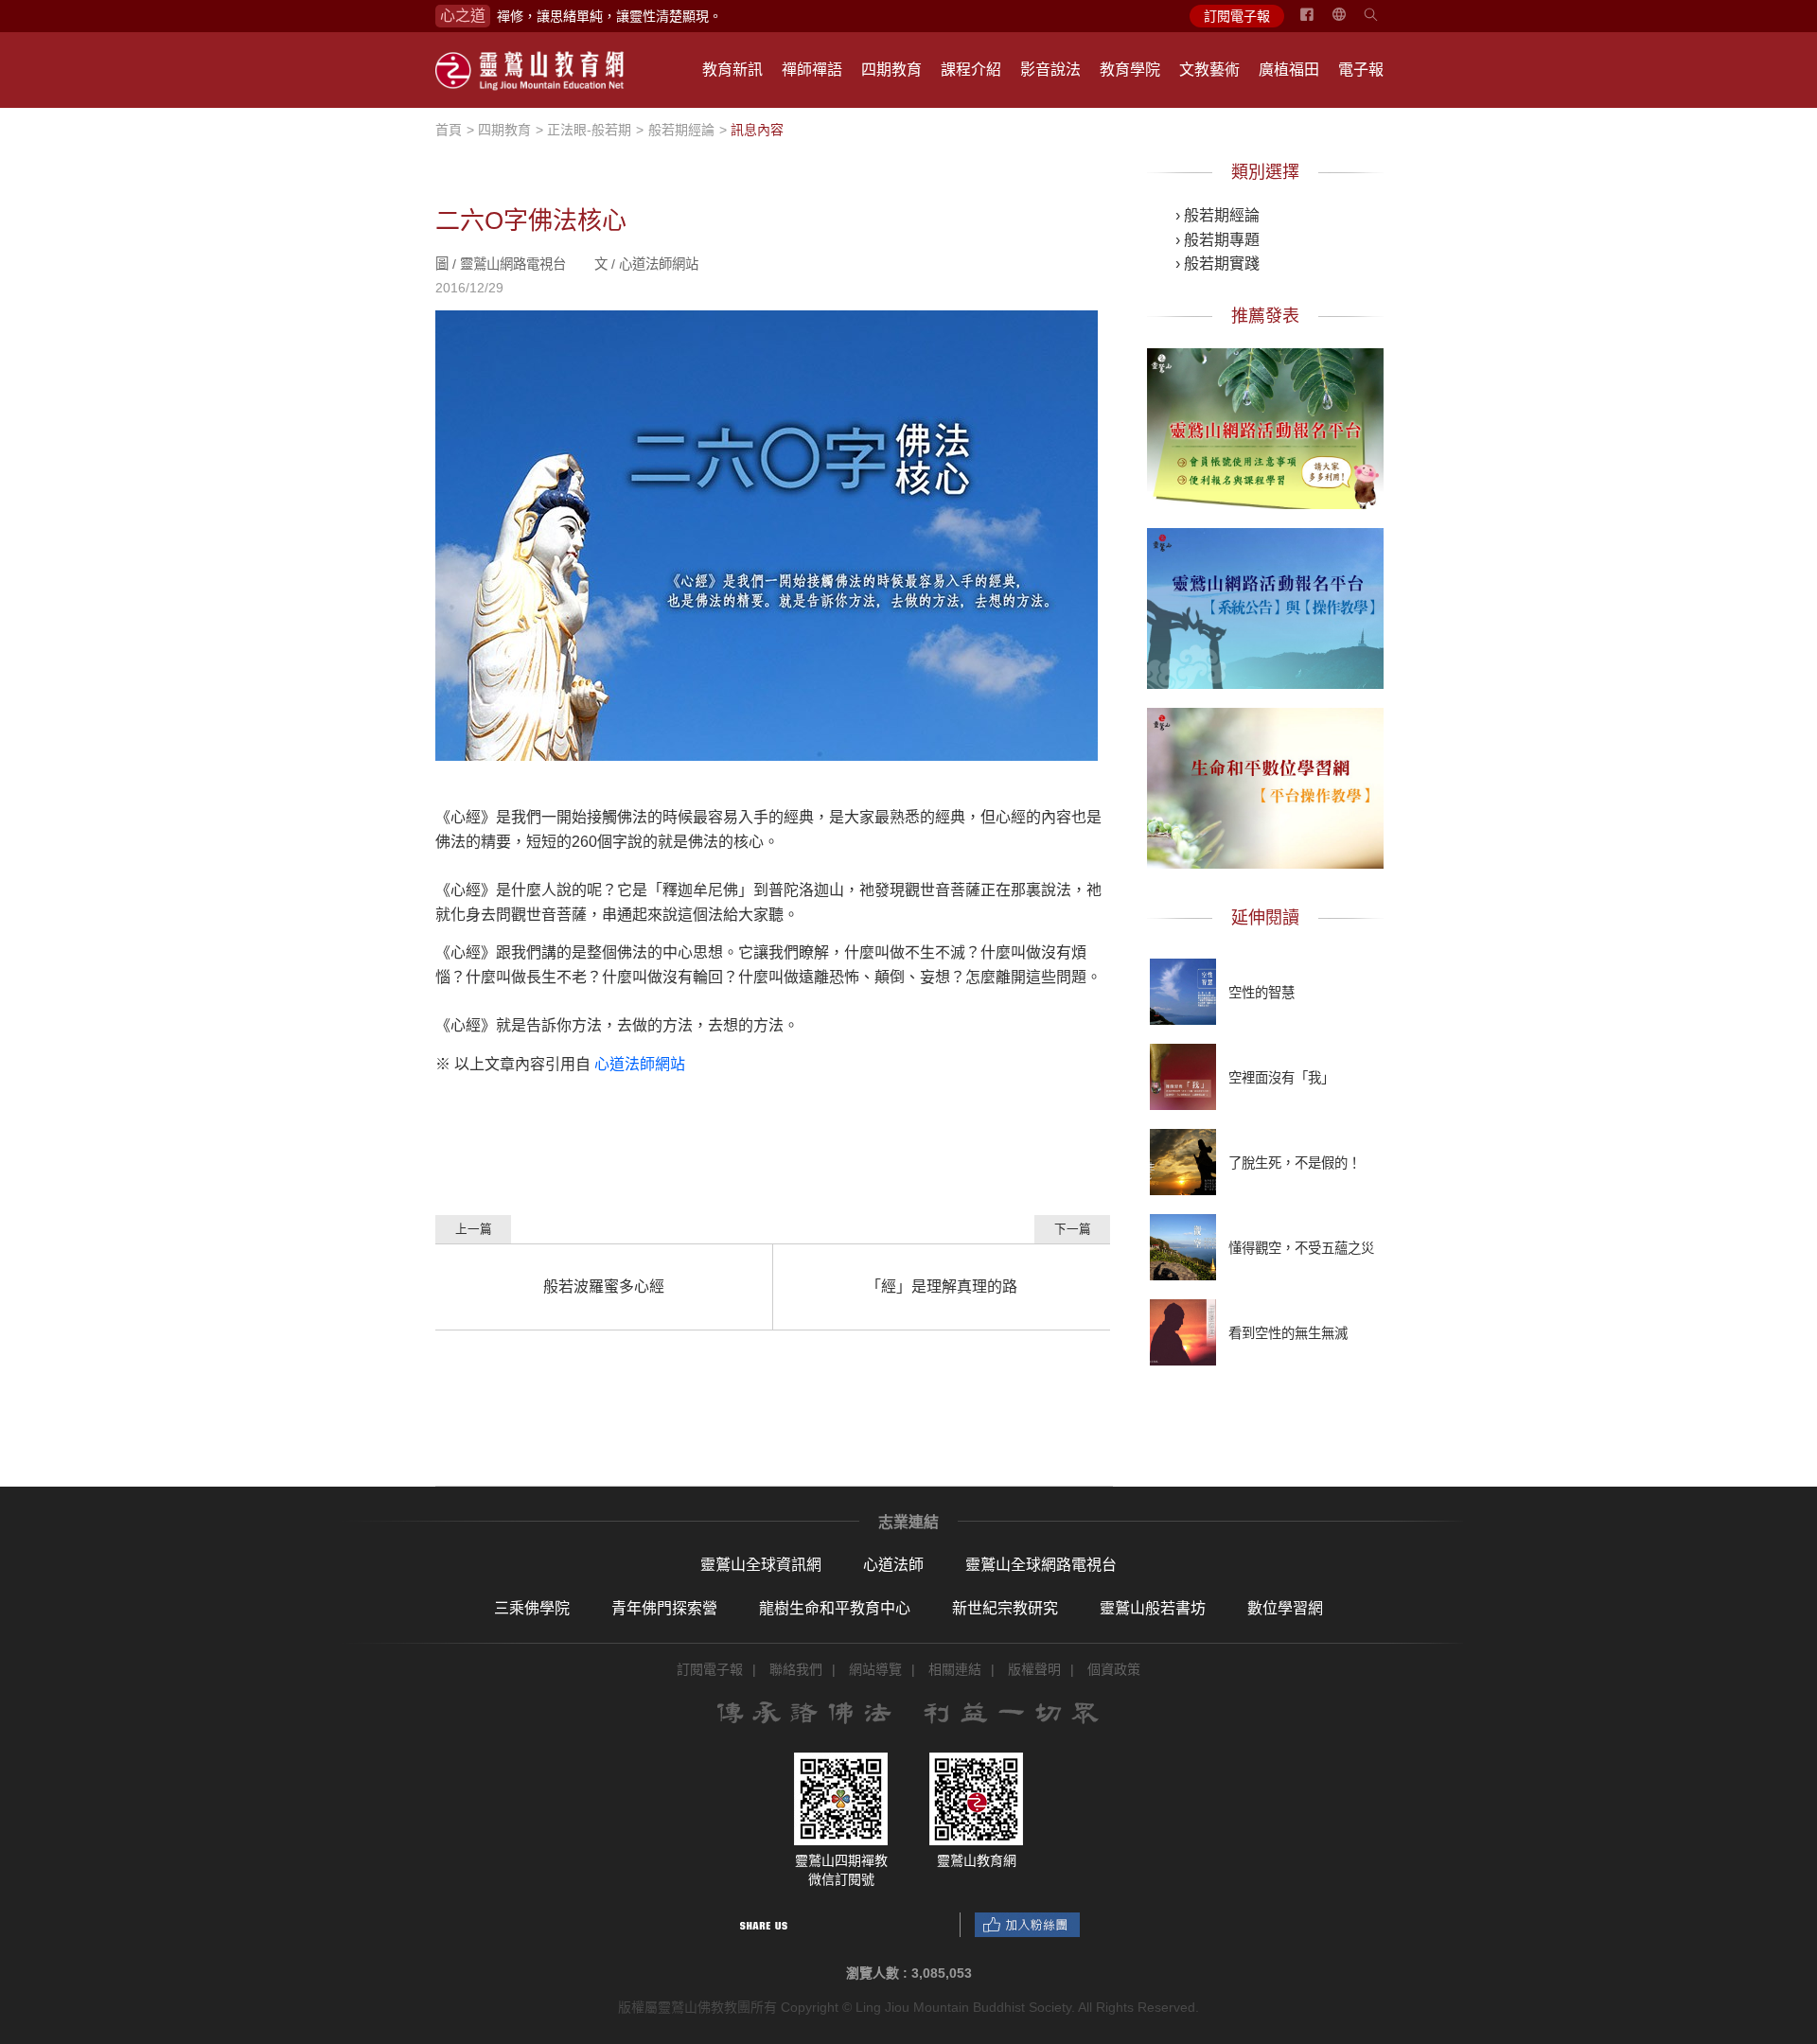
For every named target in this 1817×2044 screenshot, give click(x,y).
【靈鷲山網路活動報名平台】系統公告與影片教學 (1265, 605)
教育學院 (1130, 70)
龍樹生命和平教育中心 (835, 1608)
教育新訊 (732, 70)
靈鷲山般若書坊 (1153, 1608)
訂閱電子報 (1237, 16)
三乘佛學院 (532, 1608)
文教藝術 (1209, 70)
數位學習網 (1285, 1608)
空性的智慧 (1261, 993)
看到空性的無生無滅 (1288, 1333)
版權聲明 (1034, 1669)
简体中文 (1350, 22)
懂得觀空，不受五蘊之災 (1301, 1248)
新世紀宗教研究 (1005, 1608)
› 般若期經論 (1217, 215)
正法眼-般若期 (589, 130)
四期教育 (891, 70)
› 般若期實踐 (1217, 264)
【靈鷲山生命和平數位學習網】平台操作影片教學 (1265, 784)
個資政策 (1114, 1669)
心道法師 (893, 1565)
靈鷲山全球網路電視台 (1041, 1565)
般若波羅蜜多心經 (604, 1286)
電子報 (1361, 70)
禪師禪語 (812, 70)
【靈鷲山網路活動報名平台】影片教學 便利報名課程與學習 (1265, 425)
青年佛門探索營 (664, 1608)
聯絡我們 (796, 1669)
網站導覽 (875, 1669)
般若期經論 (681, 130)
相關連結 (955, 1669)
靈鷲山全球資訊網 (761, 1565)
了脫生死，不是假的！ (1295, 1163)
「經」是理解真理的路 (942, 1286)
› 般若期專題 (1217, 240)
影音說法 (1050, 70)
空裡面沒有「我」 (1281, 1078)
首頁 (449, 130)
